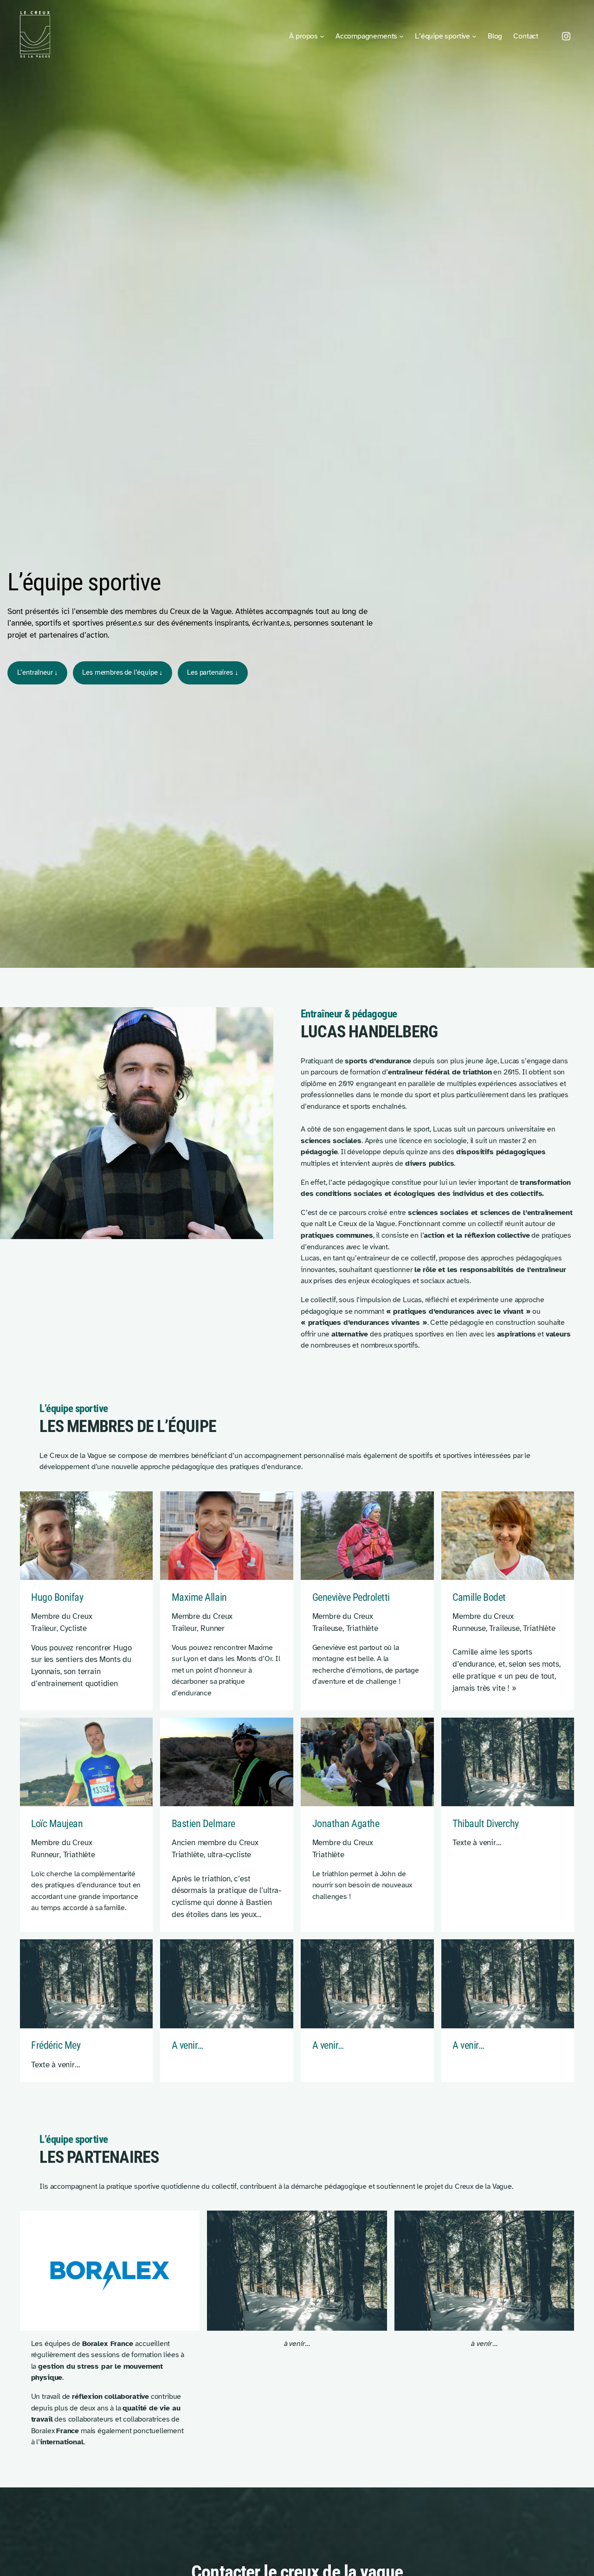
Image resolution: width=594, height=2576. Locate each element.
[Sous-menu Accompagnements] (401, 36)
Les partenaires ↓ (213, 672)
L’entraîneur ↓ (38, 672)
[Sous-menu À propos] (322, 36)
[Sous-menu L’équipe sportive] (474, 36)
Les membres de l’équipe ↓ (123, 672)
